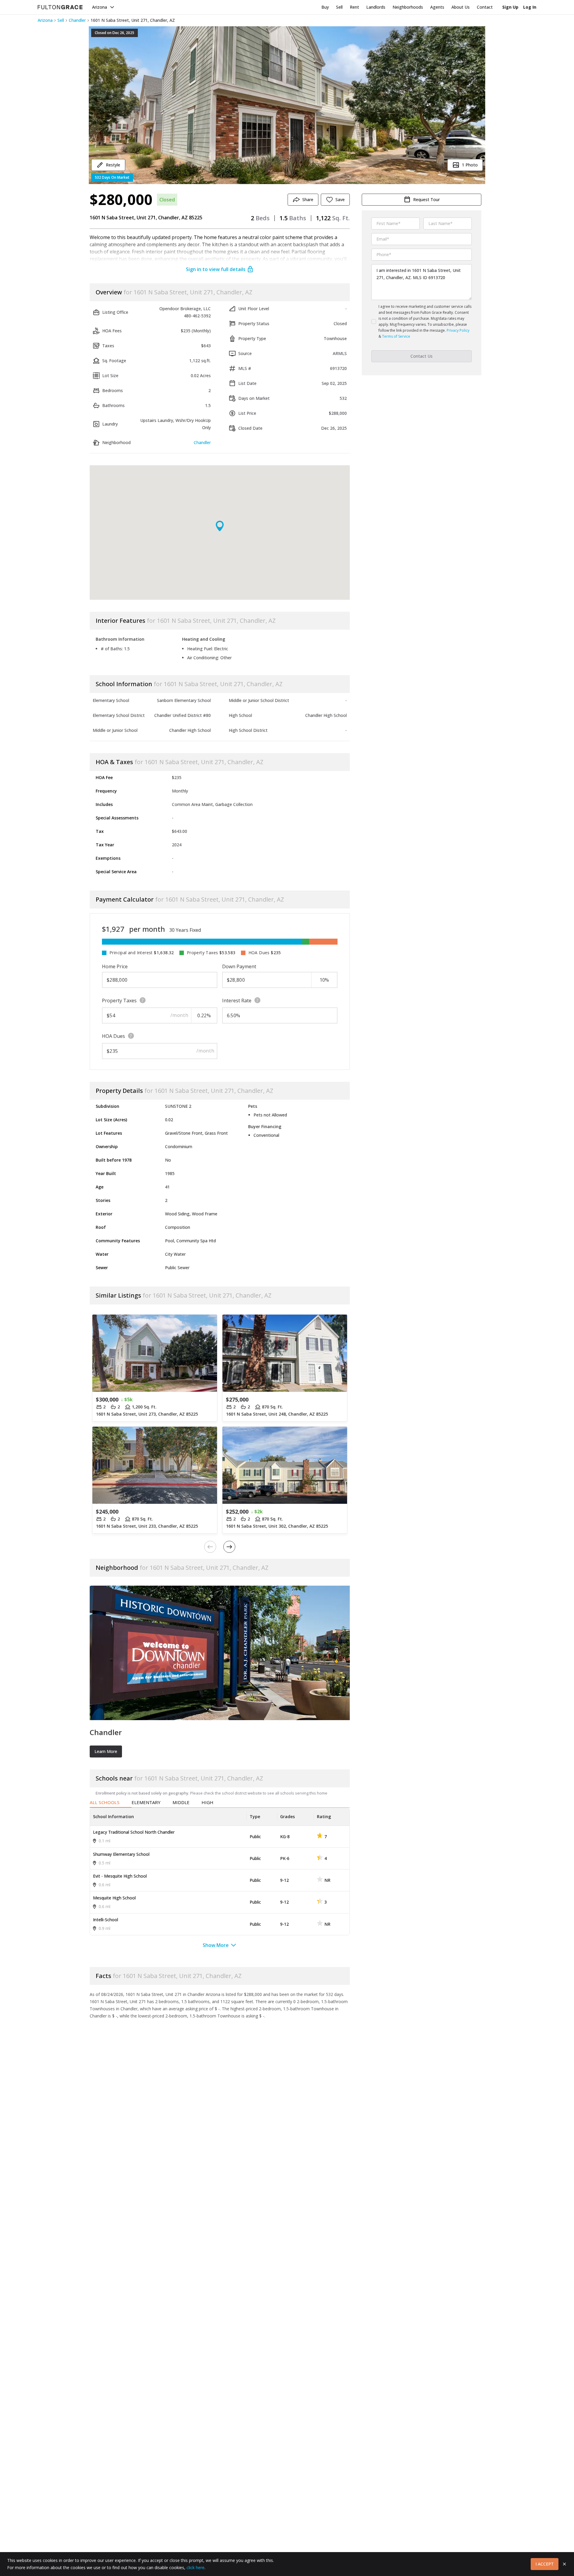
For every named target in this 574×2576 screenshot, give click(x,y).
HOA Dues (113, 1036)
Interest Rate (237, 1001)
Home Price (115, 966)
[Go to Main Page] (60, 7)
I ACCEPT (545, 2564)
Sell (339, 7)
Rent (354, 7)
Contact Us (422, 356)
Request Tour (426, 199)
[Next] (229, 1547)
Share (308, 199)
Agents (437, 7)
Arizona (100, 7)
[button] (287, 105)
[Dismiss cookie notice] (564, 2564)
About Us (461, 7)
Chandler (77, 20)
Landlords (376, 7)
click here (196, 2567)
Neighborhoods (408, 7)
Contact (485, 7)
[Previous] (210, 1547)
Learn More (106, 1751)
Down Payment (239, 966)
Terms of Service (396, 336)
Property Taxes (119, 1001)
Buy (325, 7)
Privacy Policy (458, 330)
